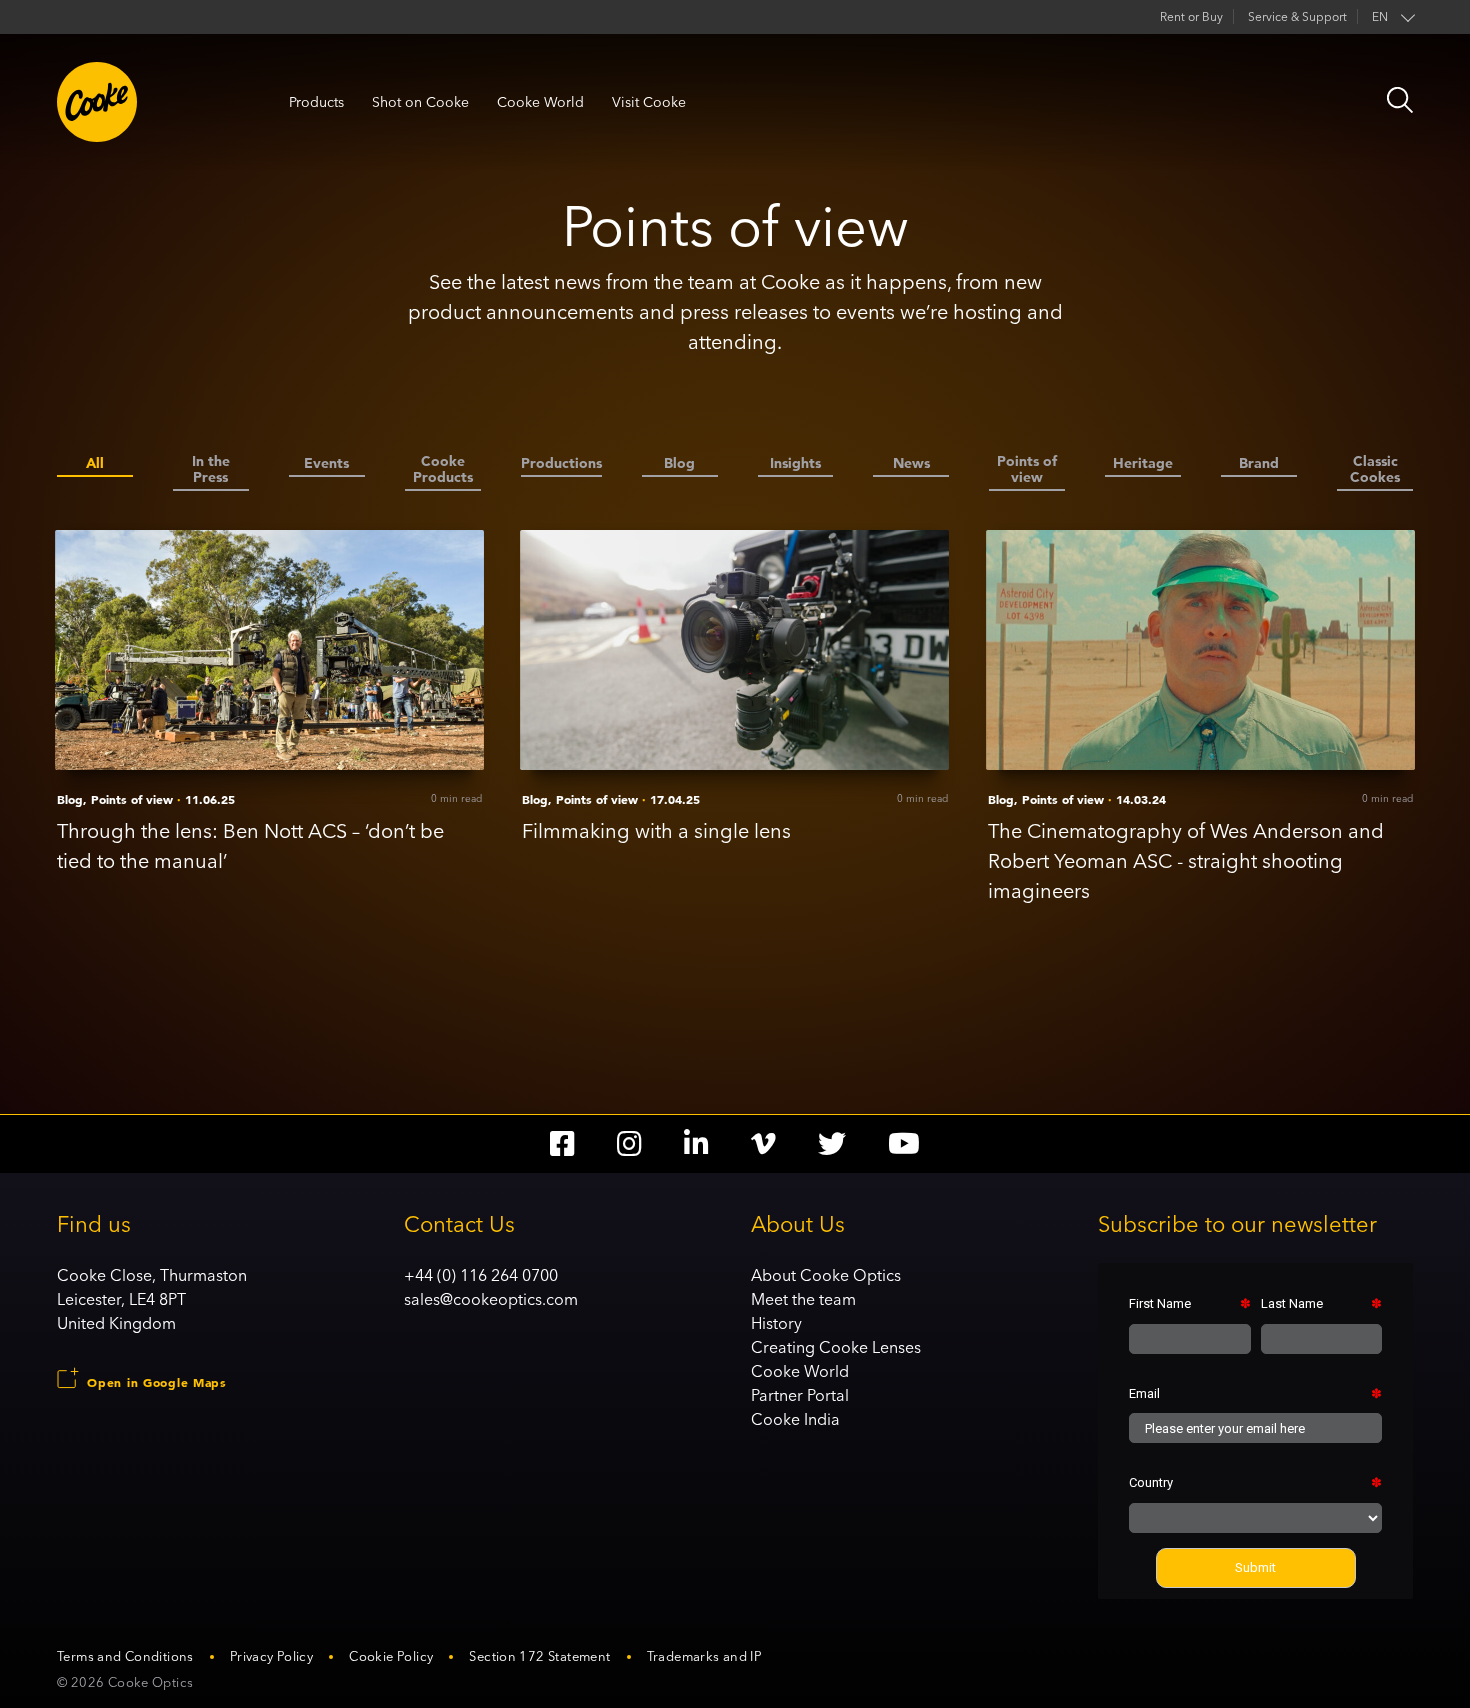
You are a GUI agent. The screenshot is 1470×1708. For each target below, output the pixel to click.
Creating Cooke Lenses (836, 1347)
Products (316, 102)
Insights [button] (795, 463)
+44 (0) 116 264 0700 (481, 1275)
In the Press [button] (211, 469)
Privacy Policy (271, 1656)
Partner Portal (800, 1395)
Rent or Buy (1191, 16)
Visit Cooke (649, 102)
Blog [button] (679, 463)
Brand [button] (1259, 463)
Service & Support (1297, 16)
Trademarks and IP (705, 1656)
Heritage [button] (1143, 463)
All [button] (95, 463)
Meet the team (803, 1299)
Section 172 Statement (539, 1656)
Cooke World (540, 102)
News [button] (911, 463)
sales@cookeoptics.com (491, 1299)
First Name (1160, 1303)
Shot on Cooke (420, 102)
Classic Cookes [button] (1375, 469)
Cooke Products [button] (443, 469)
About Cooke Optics (826, 1275)
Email (1144, 1393)
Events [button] (326, 463)
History (776, 1323)
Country (1151, 1482)
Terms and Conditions (125, 1656)
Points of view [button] (1027, 469)
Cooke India (795, 1419)
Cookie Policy (391, 1656)
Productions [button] (561, 463)
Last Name (1292, 1303)
